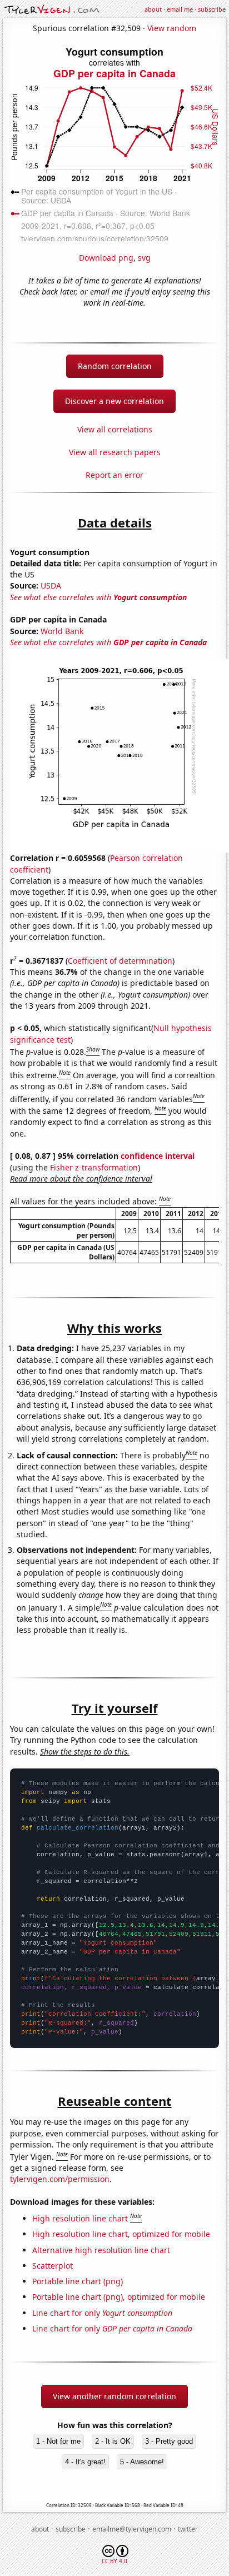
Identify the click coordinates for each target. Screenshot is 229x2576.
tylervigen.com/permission (60, 2179)
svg (144, 258)
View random (172, 28)
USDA (51, 586)
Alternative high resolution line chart (101, 2250)
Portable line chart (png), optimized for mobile (119, 2297)
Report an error (114, 475)
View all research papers (115, 452)
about (153, 9)
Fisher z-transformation (94, 1167)
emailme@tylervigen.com (132, 2529)
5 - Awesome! (142, 2462)
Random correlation (115, 366)
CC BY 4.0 (114, 2561)
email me (180, 9)
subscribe (212, 9)
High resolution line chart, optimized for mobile (121, 2234)
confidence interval (158, 1156)
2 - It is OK (113, 2441)
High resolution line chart (80, 2218)
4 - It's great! (85, 2462)
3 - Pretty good (169, 2441)
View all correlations (115, 429)
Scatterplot (53, 2266)
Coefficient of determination (120, 961)
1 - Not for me (58, 2441)
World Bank (62, 631)
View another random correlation (114, 2396)
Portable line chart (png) (78, 2281)
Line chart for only (102, 2313)
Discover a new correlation (114, 401)
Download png (106, 258)
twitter (188, 2529)
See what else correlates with (98, 597)
